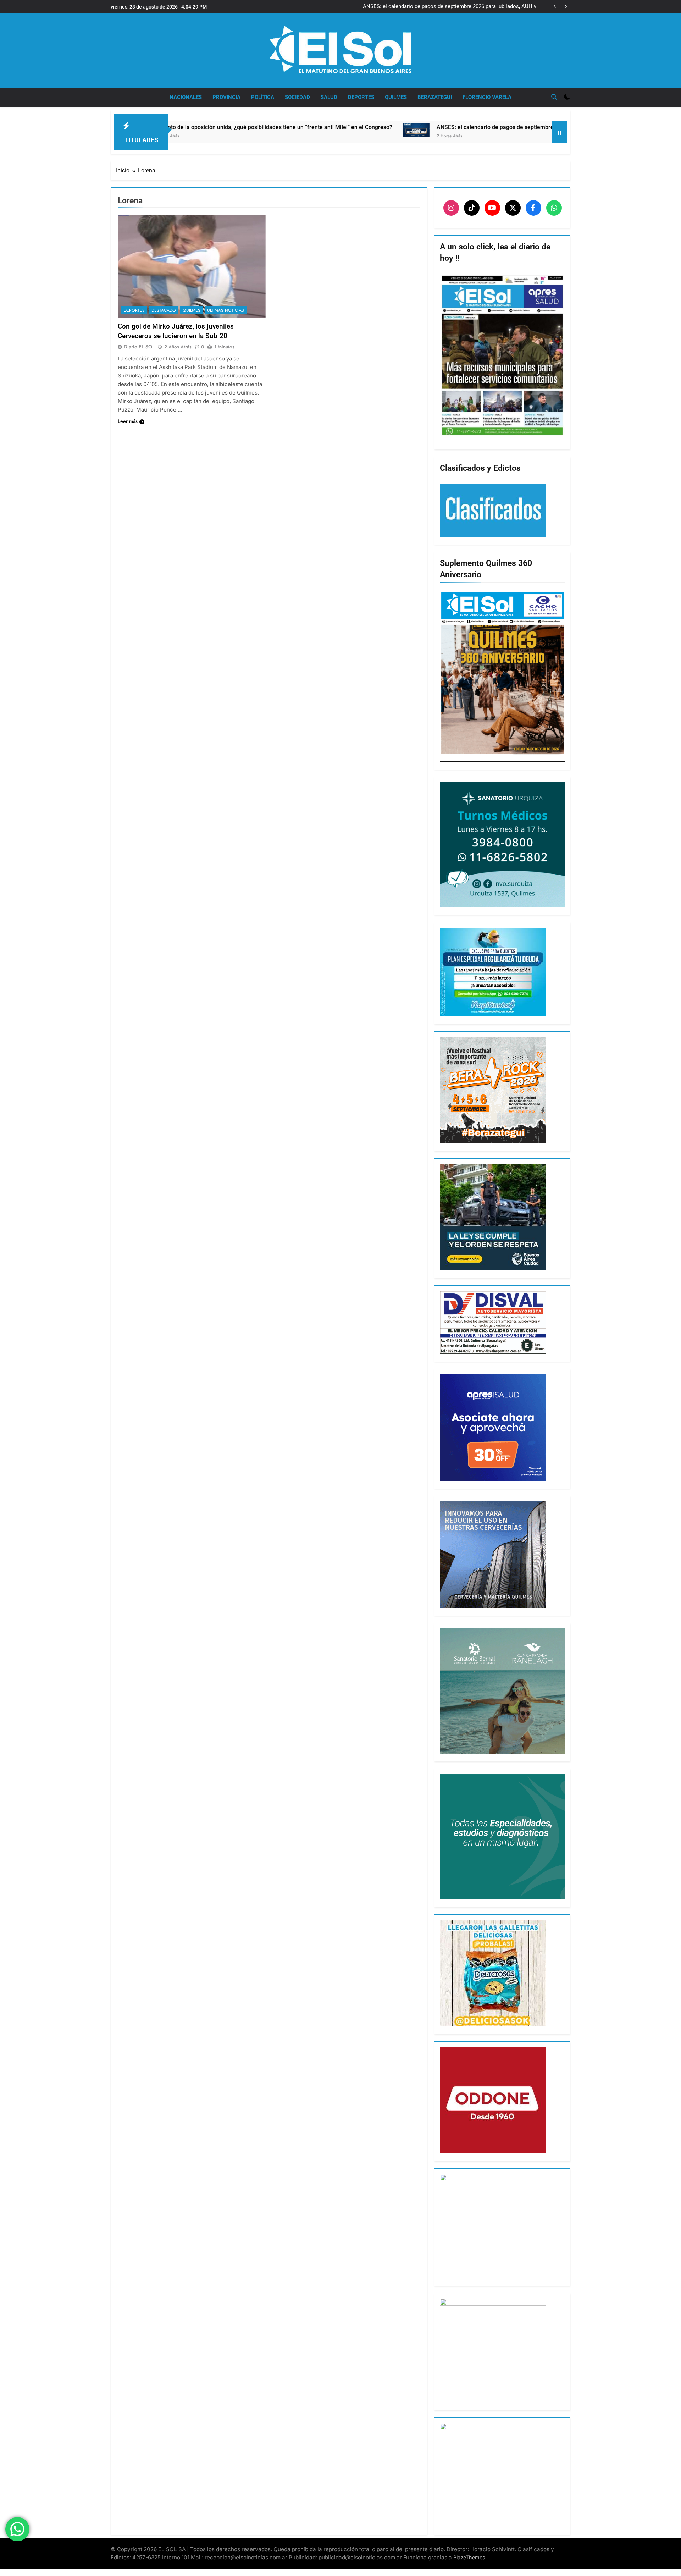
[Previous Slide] (555, 7)
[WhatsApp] (554, 208)
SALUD (329, 97)
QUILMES (396, 97)
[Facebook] (533, 208)
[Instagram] (451, 208)
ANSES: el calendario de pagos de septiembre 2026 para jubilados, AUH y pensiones (387, 127)
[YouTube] (492, 208)
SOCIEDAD (297, 97)
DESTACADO (164, 310)
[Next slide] (566, 7)
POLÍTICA (263, 97)
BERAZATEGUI (435, 97)
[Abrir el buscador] (554, 97)
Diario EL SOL (139, 347)
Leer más (128, 421)
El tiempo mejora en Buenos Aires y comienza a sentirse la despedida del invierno (449, 7)
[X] (513, 208)
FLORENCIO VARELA (487, 97)
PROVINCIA (226, 97)
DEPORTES (361, 97)
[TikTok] (472, 208)
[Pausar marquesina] (559, 132)
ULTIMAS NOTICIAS (226, 310)
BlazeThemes (469, 2557)
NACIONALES (186, 97)
